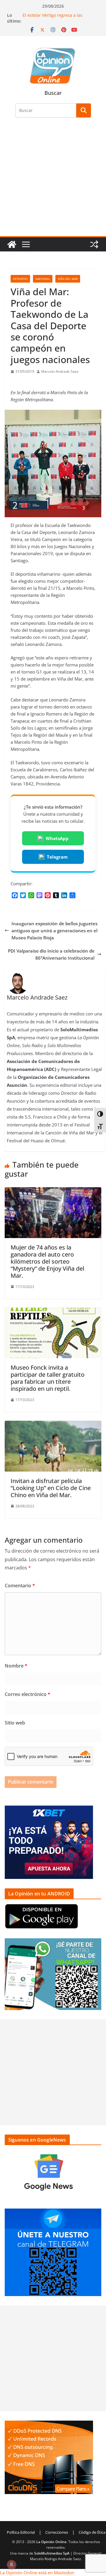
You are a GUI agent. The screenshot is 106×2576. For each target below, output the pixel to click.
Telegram (57, 857)
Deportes (20, 279)
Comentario (20, 1586)
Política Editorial (21, 2532)
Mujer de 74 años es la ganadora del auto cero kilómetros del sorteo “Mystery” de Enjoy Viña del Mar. (47, 1261)
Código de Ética (92, 2532)
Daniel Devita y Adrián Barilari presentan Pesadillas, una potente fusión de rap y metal (57, 18)
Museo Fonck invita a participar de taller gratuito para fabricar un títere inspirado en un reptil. (48, 1378)
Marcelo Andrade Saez (60, 371)
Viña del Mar (68, 279)
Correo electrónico (28, 1694)
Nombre (16, 1666)
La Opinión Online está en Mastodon (37, 2572)
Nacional (43, 279)
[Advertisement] (53, 180)
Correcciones (57, 2532)
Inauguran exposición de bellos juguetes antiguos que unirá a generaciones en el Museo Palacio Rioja (54, 931)
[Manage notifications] (11, 2565)
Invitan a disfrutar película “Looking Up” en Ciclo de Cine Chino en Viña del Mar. (51, 1488)
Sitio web (15, 1723)
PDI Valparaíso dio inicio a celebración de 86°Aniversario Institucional (51, 954)
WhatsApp (57, 838)
